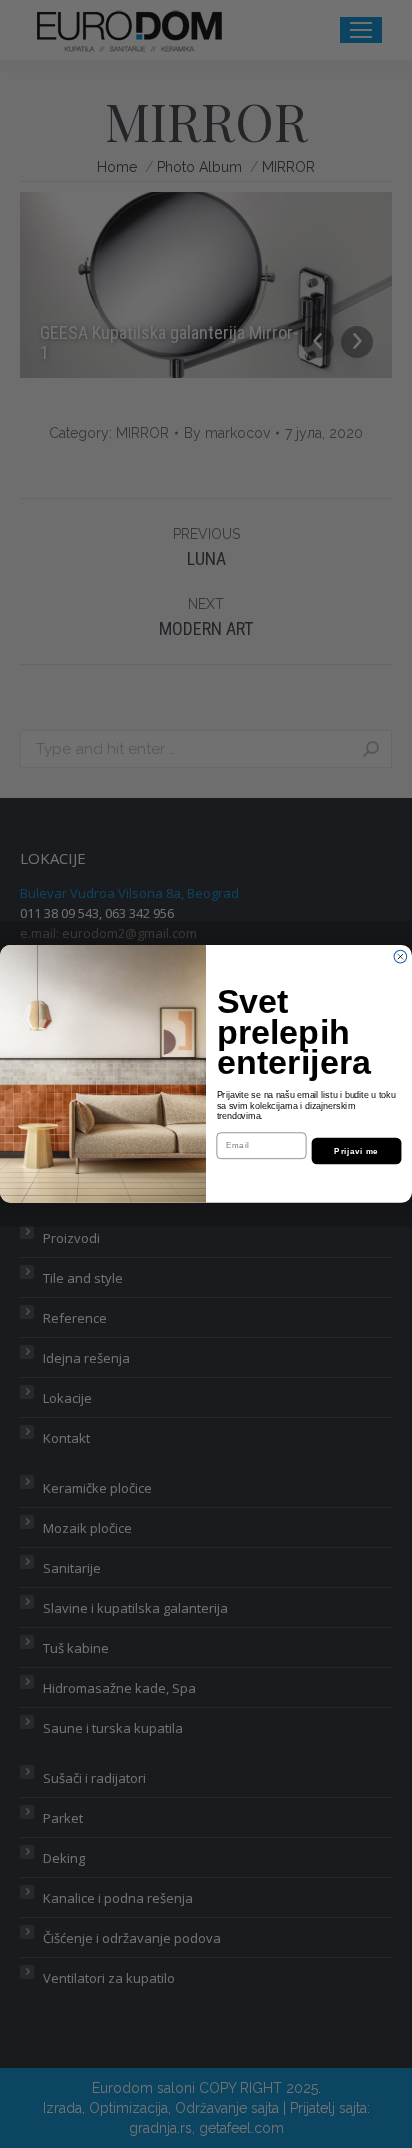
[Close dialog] (400, 957)
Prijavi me (356, 1151)
